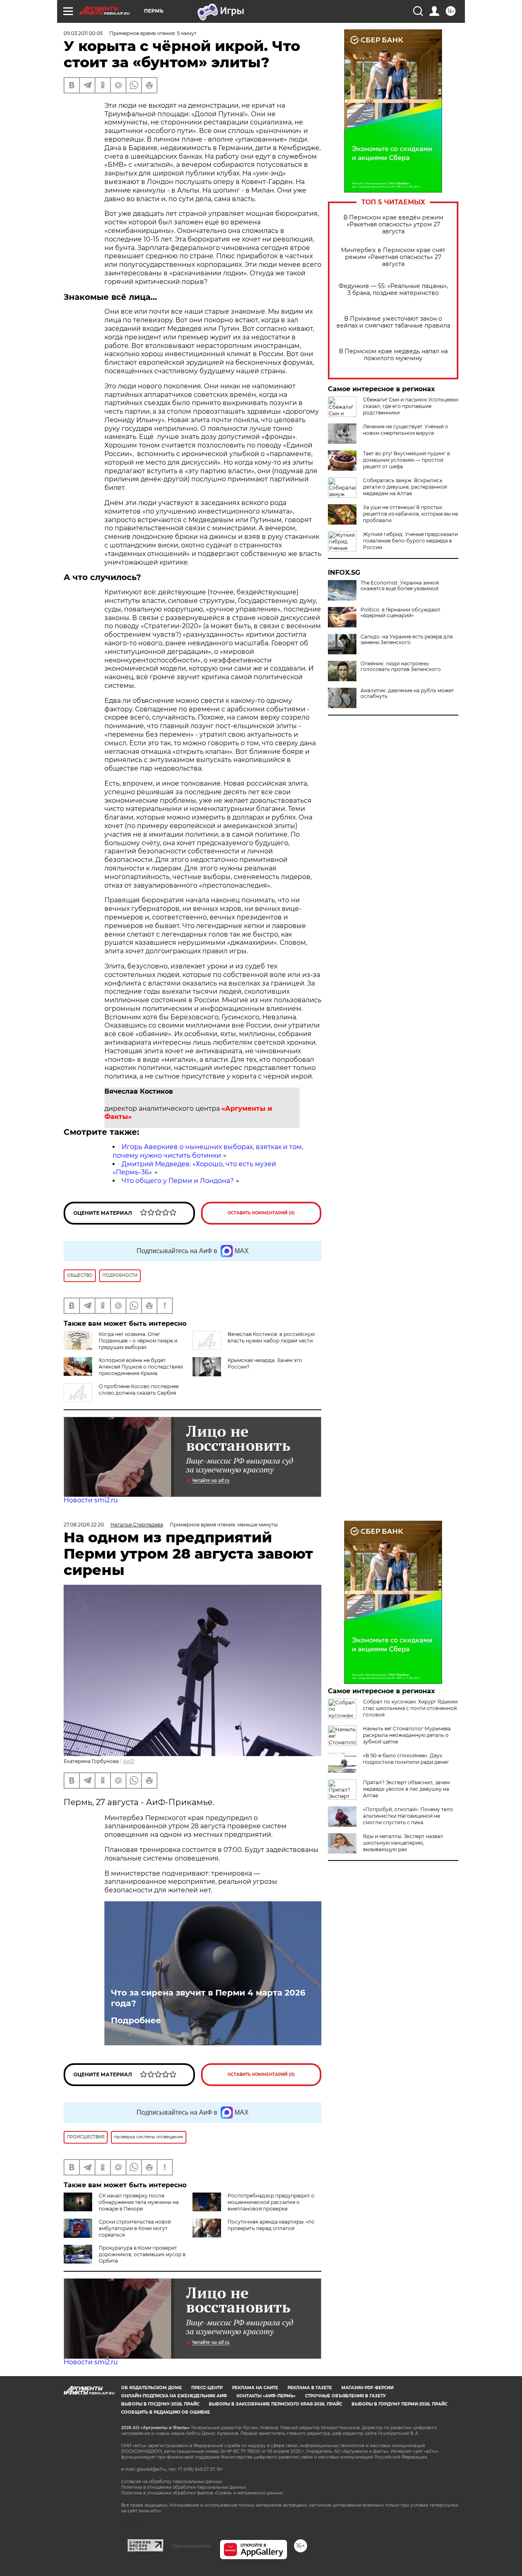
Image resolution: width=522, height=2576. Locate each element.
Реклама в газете (310, 2388)
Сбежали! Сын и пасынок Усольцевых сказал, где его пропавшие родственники (411, 406)
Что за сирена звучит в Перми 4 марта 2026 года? (208, 1998)
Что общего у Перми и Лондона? (178, 1181)
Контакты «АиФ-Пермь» (266, 2396)
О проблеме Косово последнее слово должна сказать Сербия (139, 1390)
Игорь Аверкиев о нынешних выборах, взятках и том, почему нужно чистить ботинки (208, 1151)
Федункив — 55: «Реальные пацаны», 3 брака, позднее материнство (393, 290)
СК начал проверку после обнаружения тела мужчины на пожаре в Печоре (139, 2202)
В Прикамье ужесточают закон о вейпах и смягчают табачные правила (393, 322)
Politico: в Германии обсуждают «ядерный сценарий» (400, 613)
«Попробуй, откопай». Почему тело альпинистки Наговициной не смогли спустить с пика (408, 1816)
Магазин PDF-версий (367, 2388)
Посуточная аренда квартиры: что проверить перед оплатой (271, 2225)
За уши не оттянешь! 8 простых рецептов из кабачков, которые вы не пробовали (410, 514)
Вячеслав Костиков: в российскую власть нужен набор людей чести (271, 1337)
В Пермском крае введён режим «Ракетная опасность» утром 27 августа (393, 225)
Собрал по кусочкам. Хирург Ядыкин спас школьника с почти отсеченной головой (410, 1708)
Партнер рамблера (191, 2546)
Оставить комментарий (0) (261, 1213)
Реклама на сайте (255, 2388)
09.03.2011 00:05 (83, 33)
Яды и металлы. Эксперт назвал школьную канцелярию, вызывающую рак (403, 1843)
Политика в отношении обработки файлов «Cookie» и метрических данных (202, 2493)
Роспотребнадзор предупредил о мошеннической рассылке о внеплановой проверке (271, 2202)
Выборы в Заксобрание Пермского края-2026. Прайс (275, 2404)
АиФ (128, 1761)
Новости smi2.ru (91, 1500)
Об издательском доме (152, 2388)
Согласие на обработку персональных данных (171, 2482)
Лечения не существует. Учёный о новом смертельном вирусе (406, 430)
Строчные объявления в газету (345, 2396)
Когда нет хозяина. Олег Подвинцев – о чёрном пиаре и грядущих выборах (138, 1341)
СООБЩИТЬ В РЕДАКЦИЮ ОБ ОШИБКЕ (166, 2412)
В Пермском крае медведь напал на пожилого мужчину (393, 355)
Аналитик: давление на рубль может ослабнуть (407, 693)
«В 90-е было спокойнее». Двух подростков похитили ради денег (406, 1759)
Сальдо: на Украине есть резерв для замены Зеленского (407, 640)
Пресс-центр (207, 2388)
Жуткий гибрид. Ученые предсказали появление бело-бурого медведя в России (410, 541)
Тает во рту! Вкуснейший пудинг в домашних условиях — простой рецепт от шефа (406, 460)
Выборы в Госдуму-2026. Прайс (160, 2404)
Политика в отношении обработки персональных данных (184, 2487)
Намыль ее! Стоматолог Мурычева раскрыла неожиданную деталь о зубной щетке (407, 1735)
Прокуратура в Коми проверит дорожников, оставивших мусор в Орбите (142, 2254)
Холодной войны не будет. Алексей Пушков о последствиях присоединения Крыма (141, 1367)
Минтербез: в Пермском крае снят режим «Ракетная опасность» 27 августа (393, 257)
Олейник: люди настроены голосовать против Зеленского (401, 667)
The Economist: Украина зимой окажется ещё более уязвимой (400, 586)
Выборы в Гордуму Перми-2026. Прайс (399, 2404)
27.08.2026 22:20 (84, 1525)
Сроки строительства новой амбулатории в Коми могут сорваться (135, 2228)
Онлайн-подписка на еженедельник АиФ (174, 2396)
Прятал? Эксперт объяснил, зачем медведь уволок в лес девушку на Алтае (406, 1789)
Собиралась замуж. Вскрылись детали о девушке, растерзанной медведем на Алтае (405, 487)
